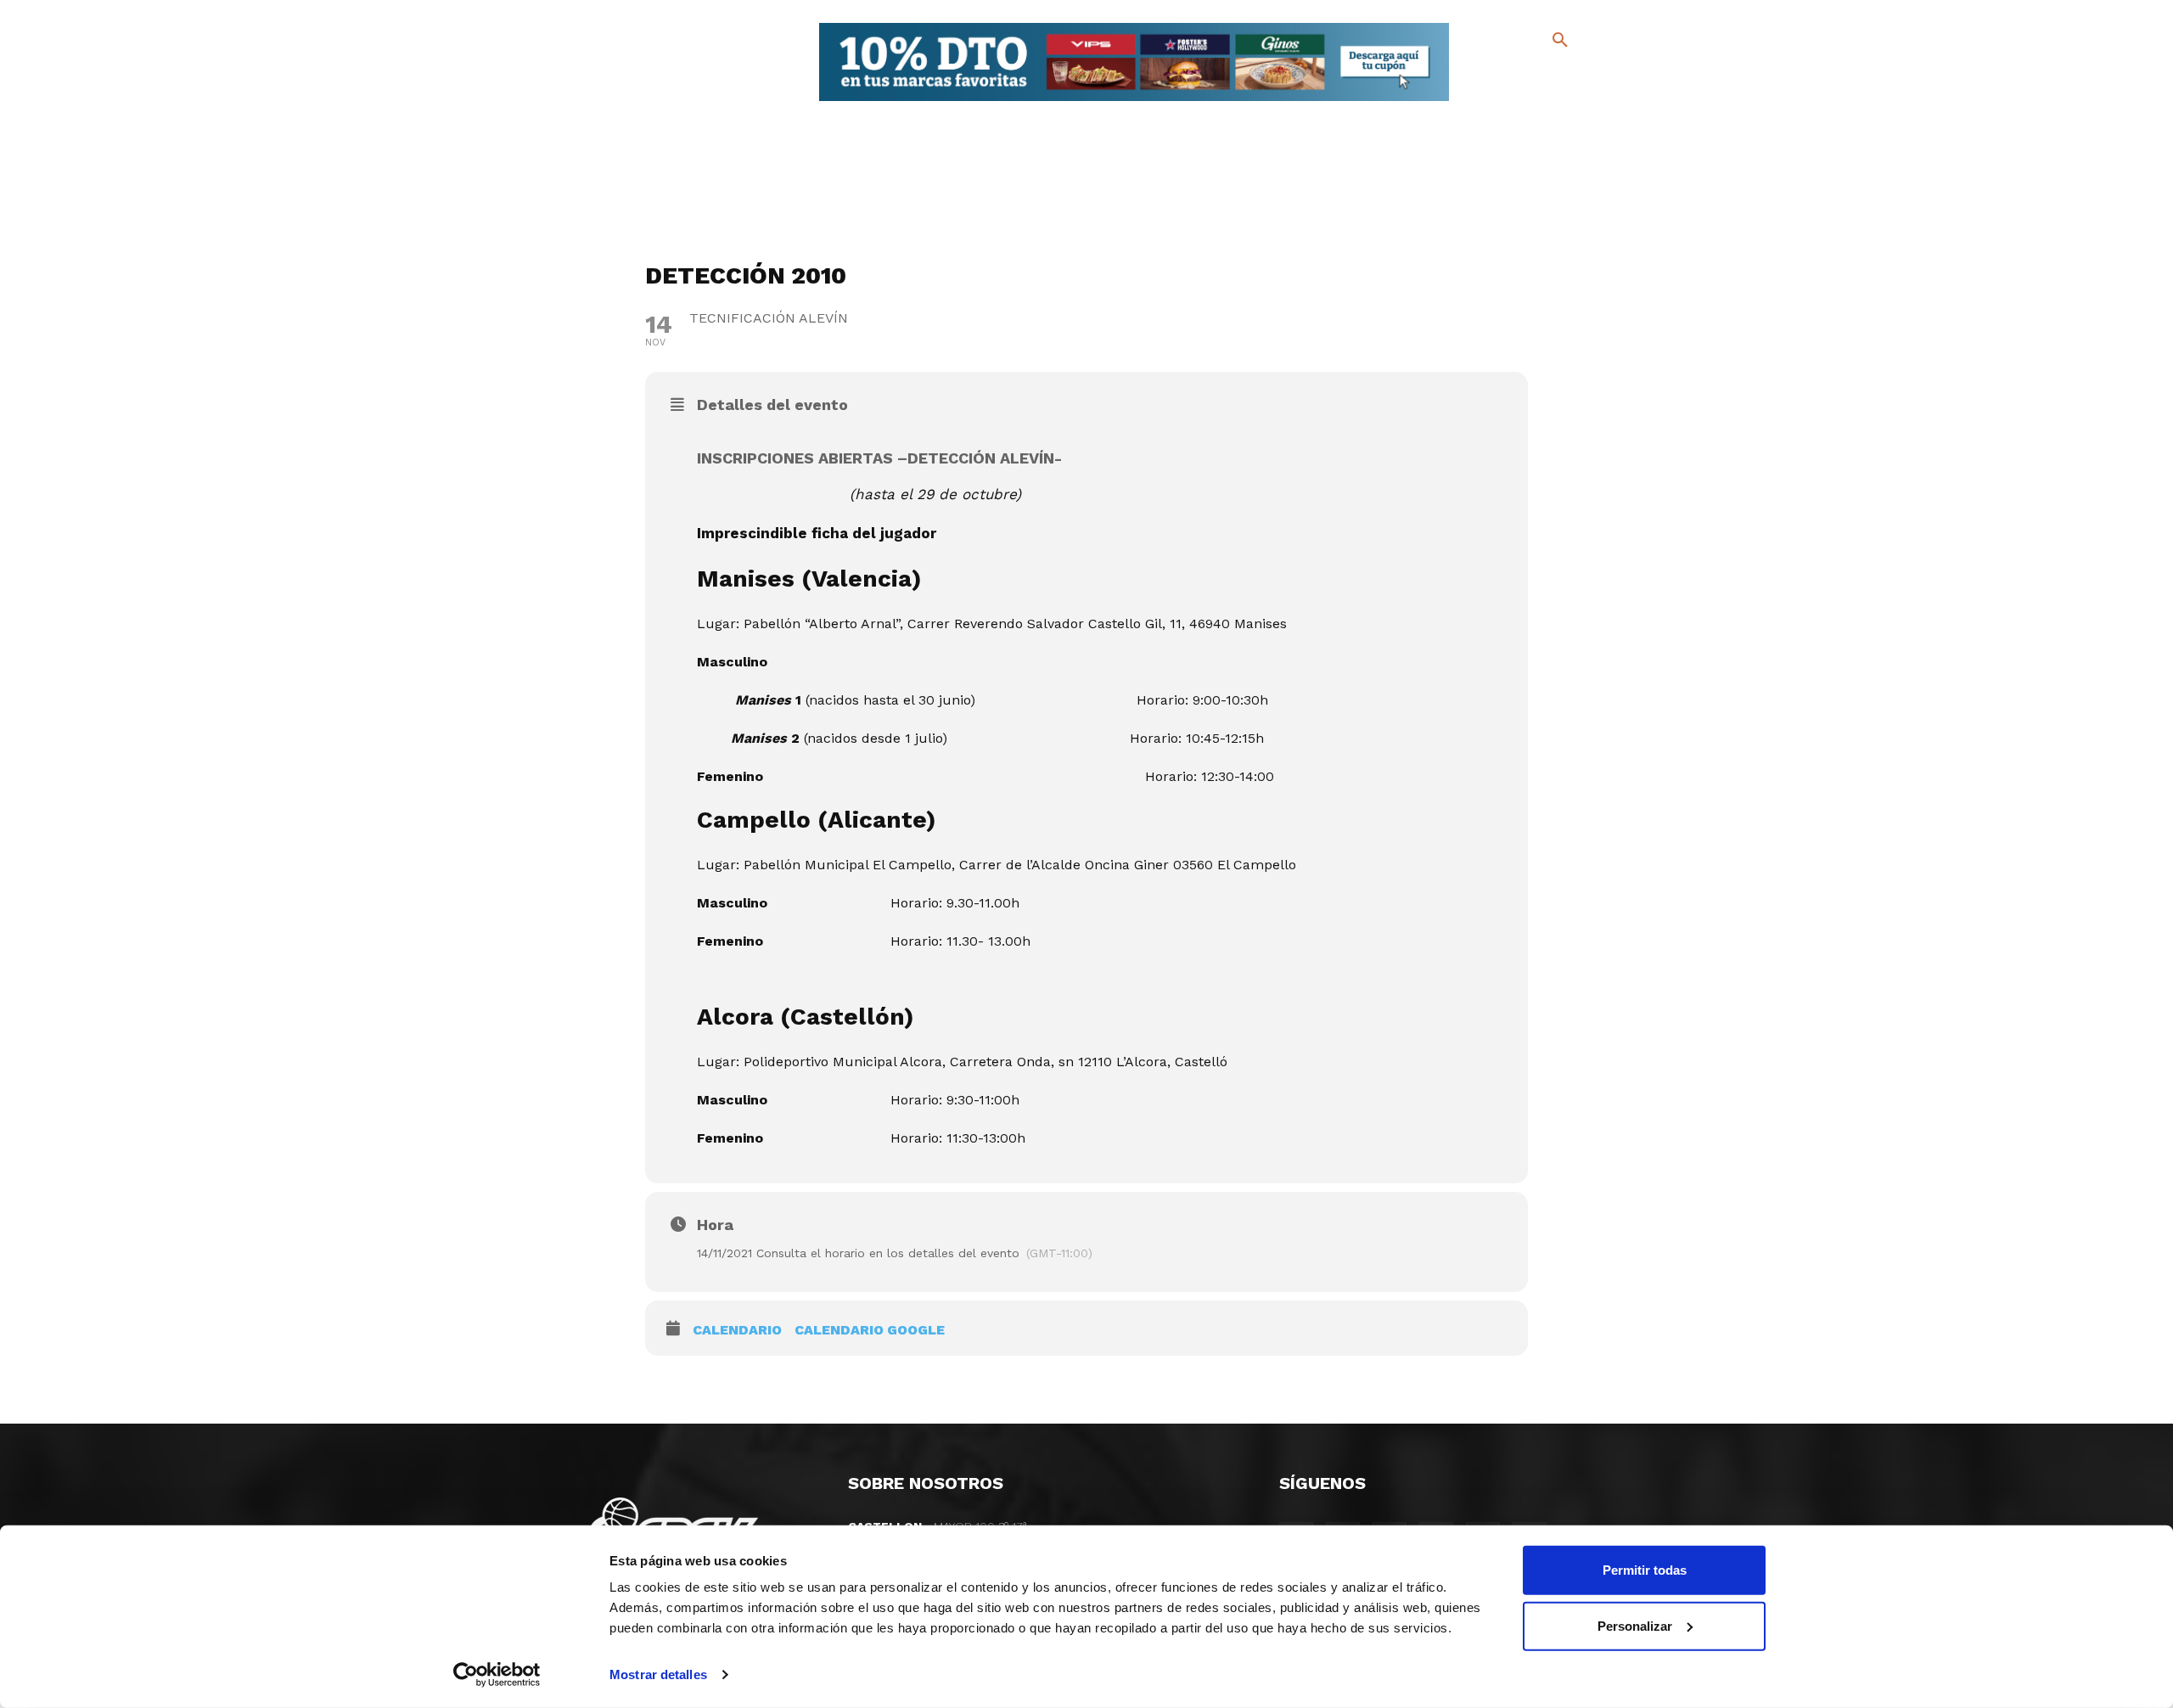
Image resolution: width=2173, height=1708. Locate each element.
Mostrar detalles (658, 1674)
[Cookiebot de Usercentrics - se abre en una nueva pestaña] (497, 1675)
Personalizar (1635, 1625)
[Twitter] (1516, 74)
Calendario (737, 1330)
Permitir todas (1645, 1570)
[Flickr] (1491, 101)
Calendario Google (870, 1330)
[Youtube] (1545, 101)
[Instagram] (1567, 77)
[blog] (1540, 75)
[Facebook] (1491, 77)
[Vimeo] (1518, 101)
